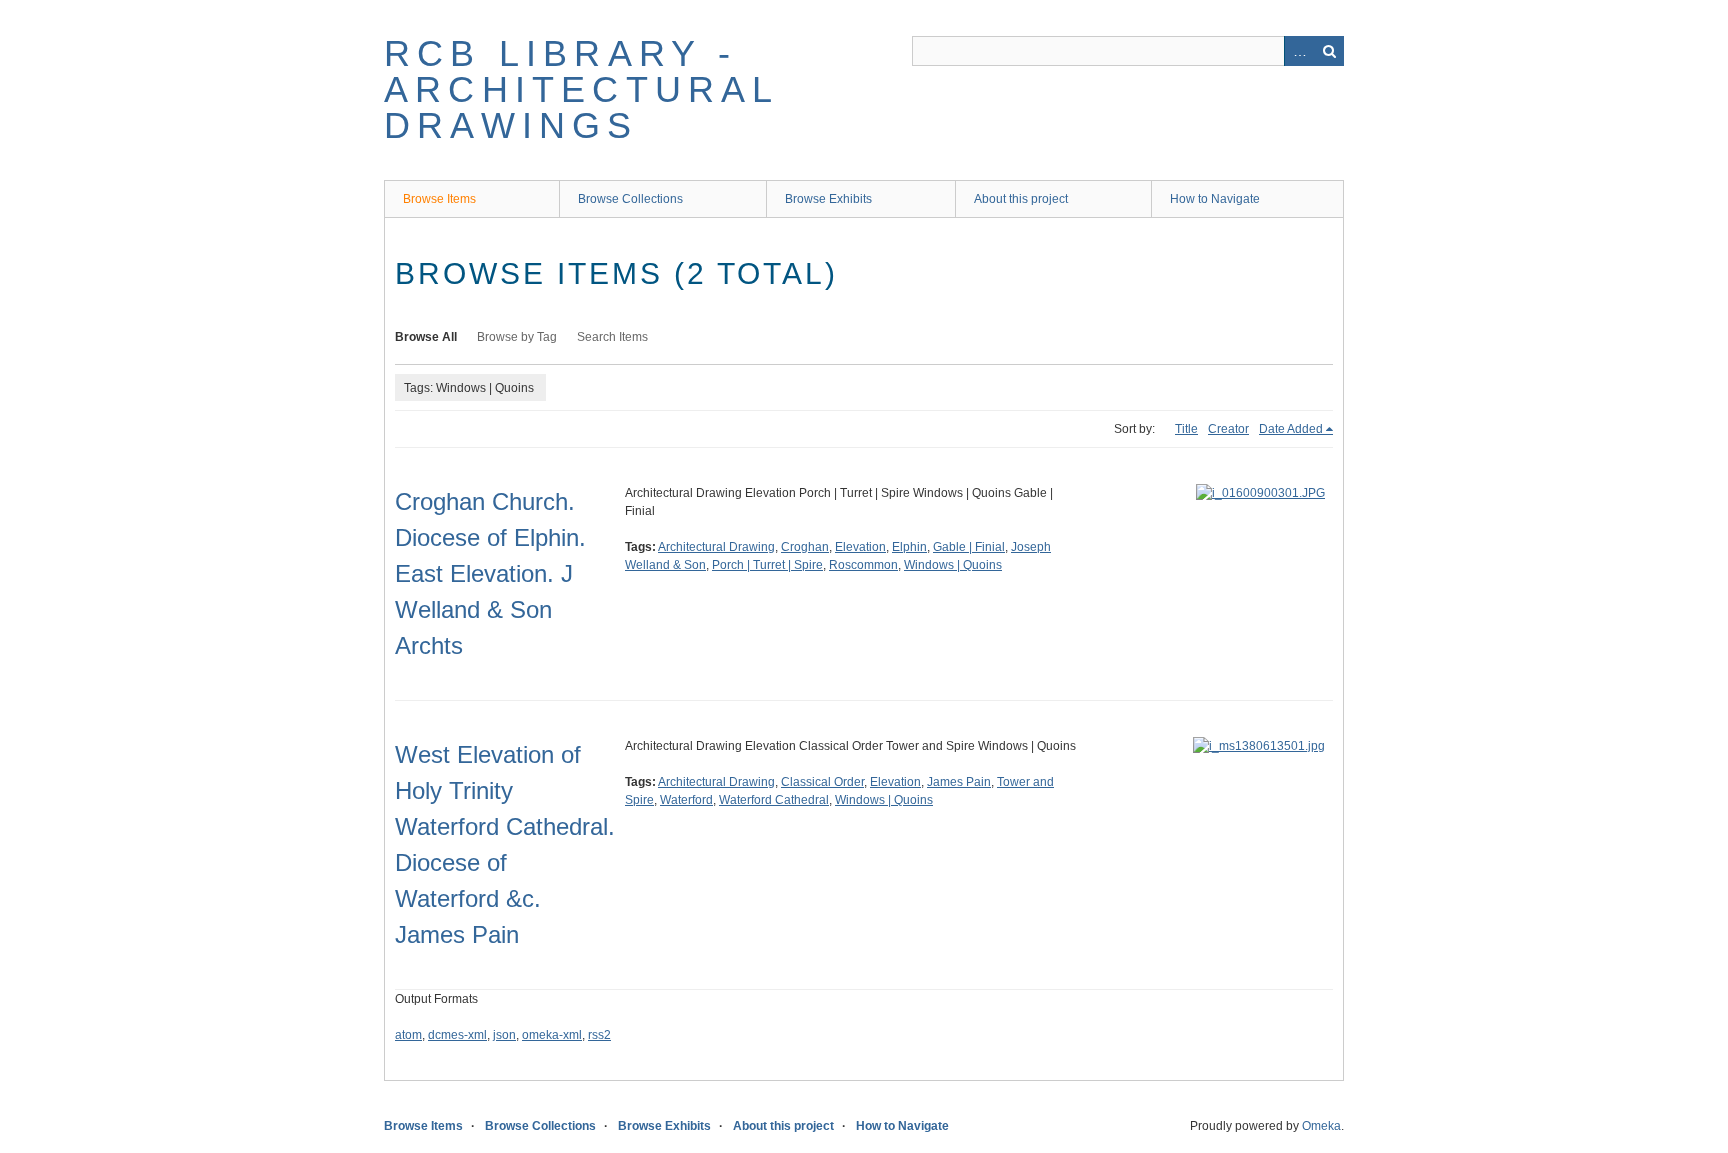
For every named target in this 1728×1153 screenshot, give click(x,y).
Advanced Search (1299, 51)
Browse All (426, 337)
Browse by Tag (517, 337)
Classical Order (822, 782)
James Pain (959, 782)
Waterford (686, 800)
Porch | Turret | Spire (767, 565)
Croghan (805, 547)
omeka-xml (552, 1035)
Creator (1228, 429)
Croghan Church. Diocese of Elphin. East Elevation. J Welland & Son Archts (490, 573)
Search (1329, 51)
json (504, 1035)
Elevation (860, 547)
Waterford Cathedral (774, 800)
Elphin (909, 547)
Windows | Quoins (953, 565)
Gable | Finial (969, 547)
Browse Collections (630, 199)
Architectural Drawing (716, 547)
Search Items (612, 337)
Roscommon (863, 565)
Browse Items (439, 199)
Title (1186, 429)
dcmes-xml (457, 1035)
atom (408, 1035)
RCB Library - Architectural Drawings (581, 89)
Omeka (1321, 1126)
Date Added (1291, 429)
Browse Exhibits (828, 199)
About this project (1021, 199)
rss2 (599, 1035)
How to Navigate (1215, 199)
